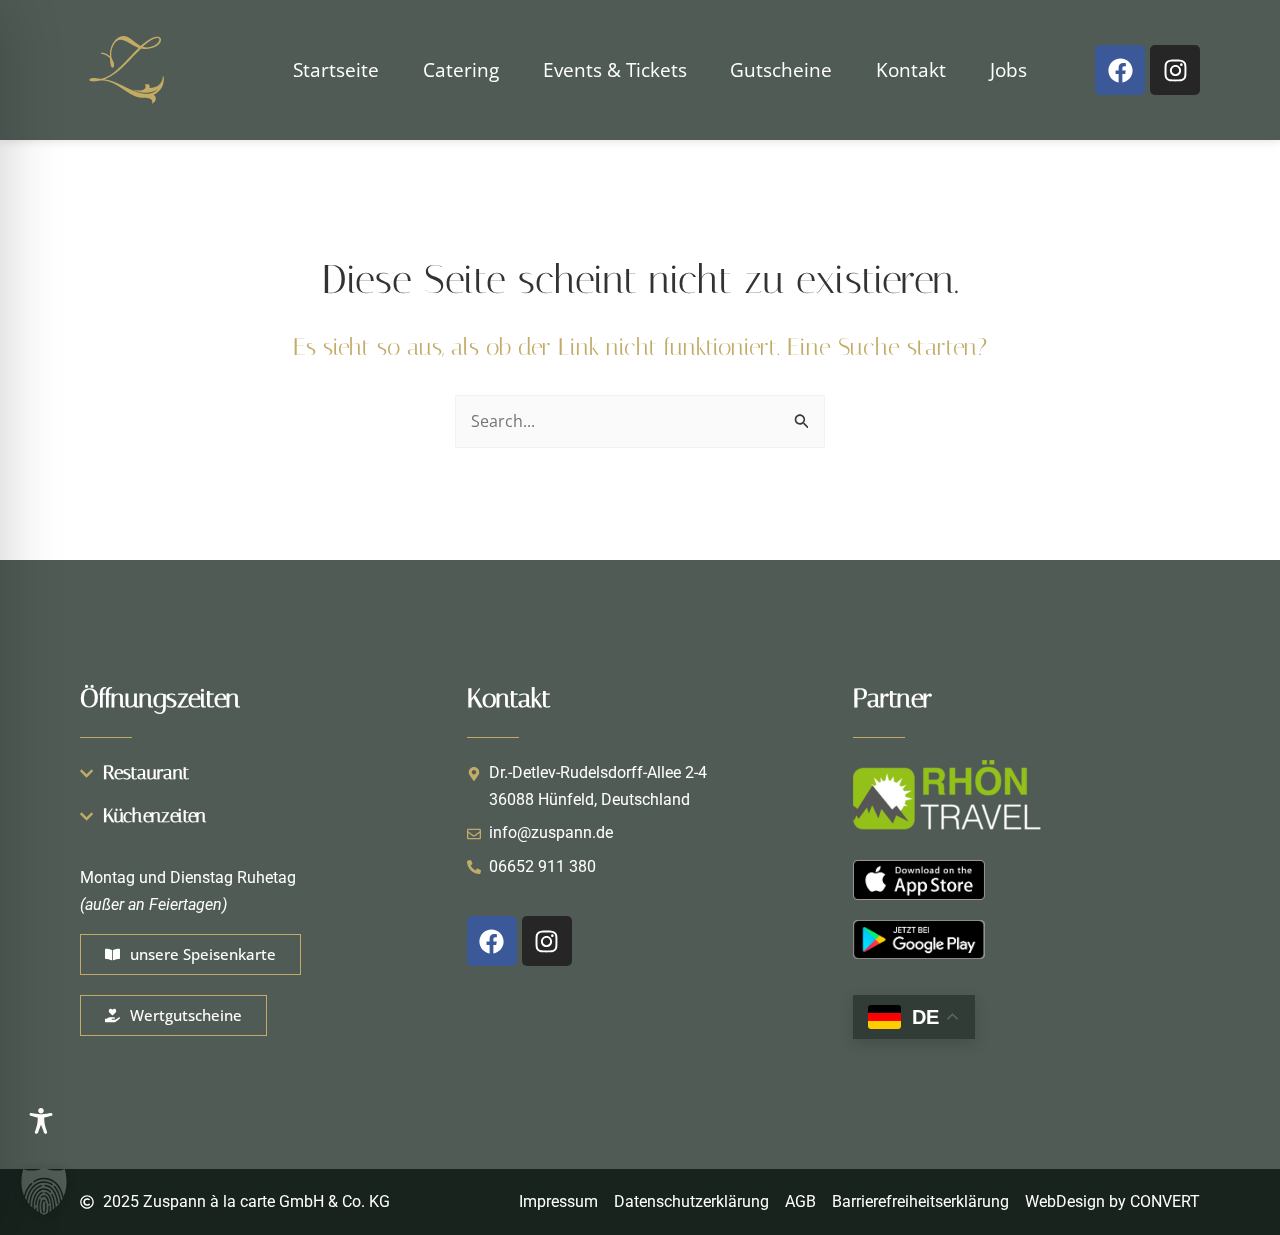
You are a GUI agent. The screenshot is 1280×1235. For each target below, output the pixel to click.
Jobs (1008, 69)
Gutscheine (781, 69)
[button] (44, 1191)
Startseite (336, 69)
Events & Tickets (615, 69)
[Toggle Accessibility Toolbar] (41, 1121)
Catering (461, 69)
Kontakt (911, 69)
